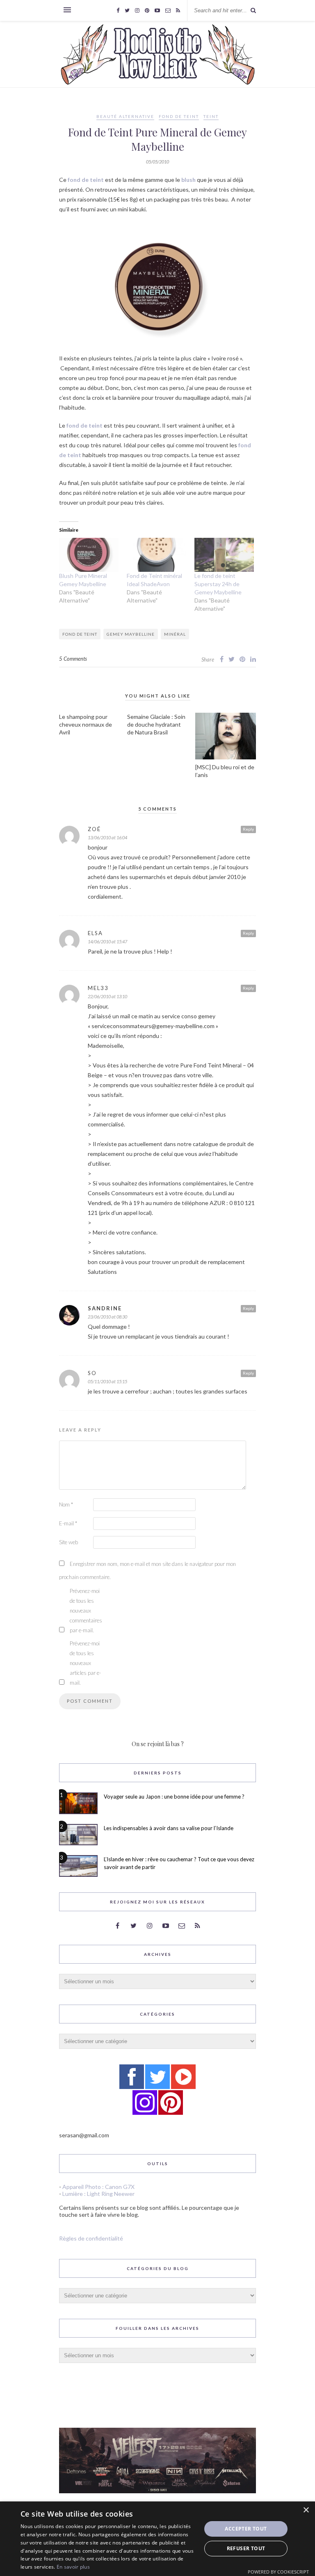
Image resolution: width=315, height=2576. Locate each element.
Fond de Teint (179, 116)
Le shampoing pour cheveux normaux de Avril (86, 724)
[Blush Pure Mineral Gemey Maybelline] (89, 555)
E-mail (68, 1523)
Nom (66, 1504)
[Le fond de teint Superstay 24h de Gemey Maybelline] (224, 555)
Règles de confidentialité (91, 2238)
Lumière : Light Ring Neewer (98, 2194)
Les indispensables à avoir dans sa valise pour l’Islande (169, 1828)
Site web (68, 1542)
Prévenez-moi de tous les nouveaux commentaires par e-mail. (86, 1611)
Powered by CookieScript (278, 2572)
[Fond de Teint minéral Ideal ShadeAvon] (156, 555)
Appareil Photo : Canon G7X (98, 2187)
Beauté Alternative (125, 116)
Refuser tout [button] (246, 2548)
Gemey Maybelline (131, 634)
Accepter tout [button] (246, 2529)
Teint (211, 116)
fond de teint (85, 180)
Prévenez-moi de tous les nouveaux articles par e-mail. (85, 1663)
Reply (248, 829)
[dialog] (157, 2539)
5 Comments (73, 659)
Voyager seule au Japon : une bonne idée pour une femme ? (174, 1797)
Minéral (175, 634)
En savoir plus (73, 2567)
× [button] (306, 2510)
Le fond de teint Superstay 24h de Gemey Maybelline (218, 584)
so (92, 1373)
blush (188, 180)
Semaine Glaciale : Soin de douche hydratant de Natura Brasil (156, 724)
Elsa (95, 933)
